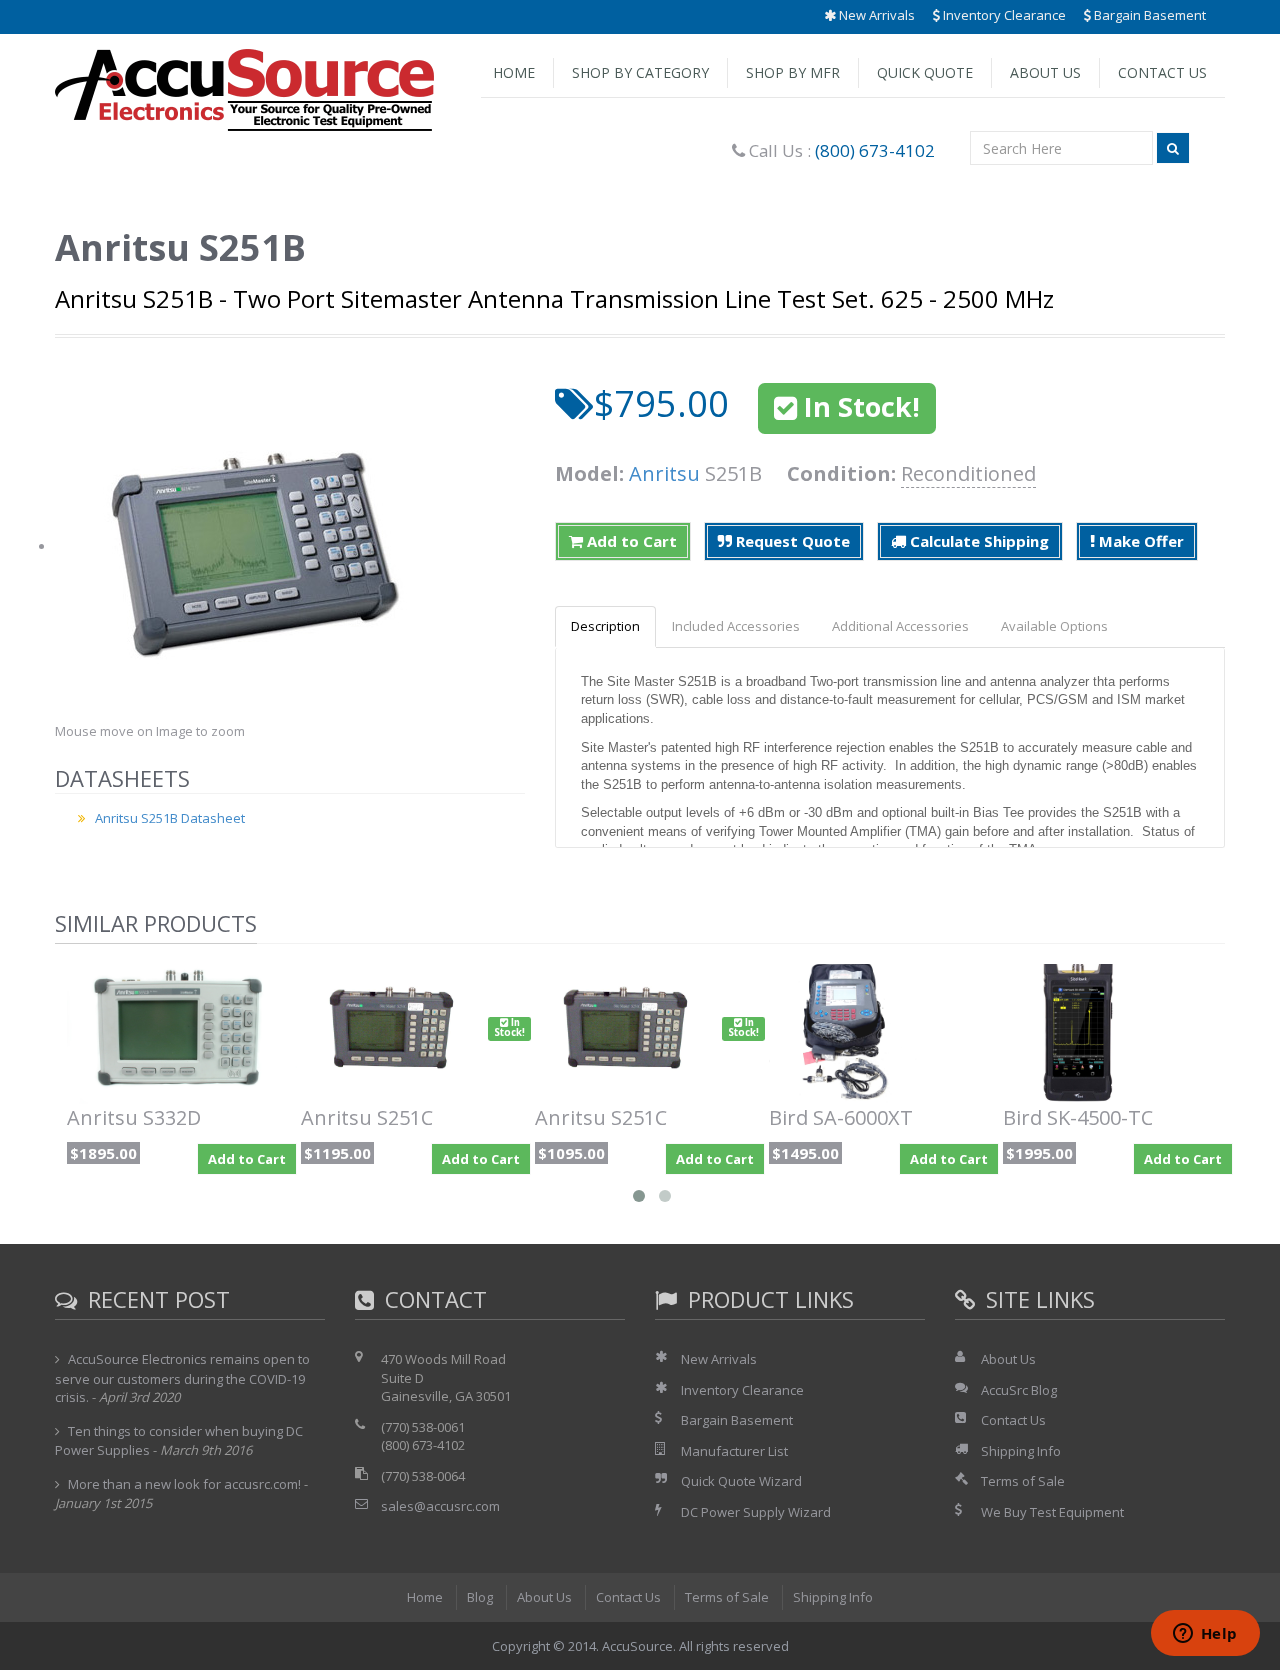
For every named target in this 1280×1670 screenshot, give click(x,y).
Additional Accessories (900, 626)
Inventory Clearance (1003, 15)
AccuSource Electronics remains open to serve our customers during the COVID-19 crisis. (182, 1378)
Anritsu (664, 473)
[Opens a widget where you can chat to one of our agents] (1205, 1635)
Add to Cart (630, 541)
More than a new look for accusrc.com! (184, 1484)
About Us (1045, 72)
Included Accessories (736, 626)
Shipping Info (1021, 1451)
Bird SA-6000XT (841, 1117)
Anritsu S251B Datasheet (170, 818)
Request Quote (791, 541)
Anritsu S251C (367, 1117)
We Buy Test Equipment (1052, 1512)
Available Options (1054, 626)
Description (605, 626)
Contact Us (1162, 72)
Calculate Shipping (977, 541)
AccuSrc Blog (1019, 1390)
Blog (480, 1597)
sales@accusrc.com (440, 1506)
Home (514, 72)
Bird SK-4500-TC (1078, 1117)
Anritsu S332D (134, 1117)
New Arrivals (875, 15)
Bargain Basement (1148, 15)
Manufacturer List (734, 1451)
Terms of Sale (1023, 1481)
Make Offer (1139, 541)
